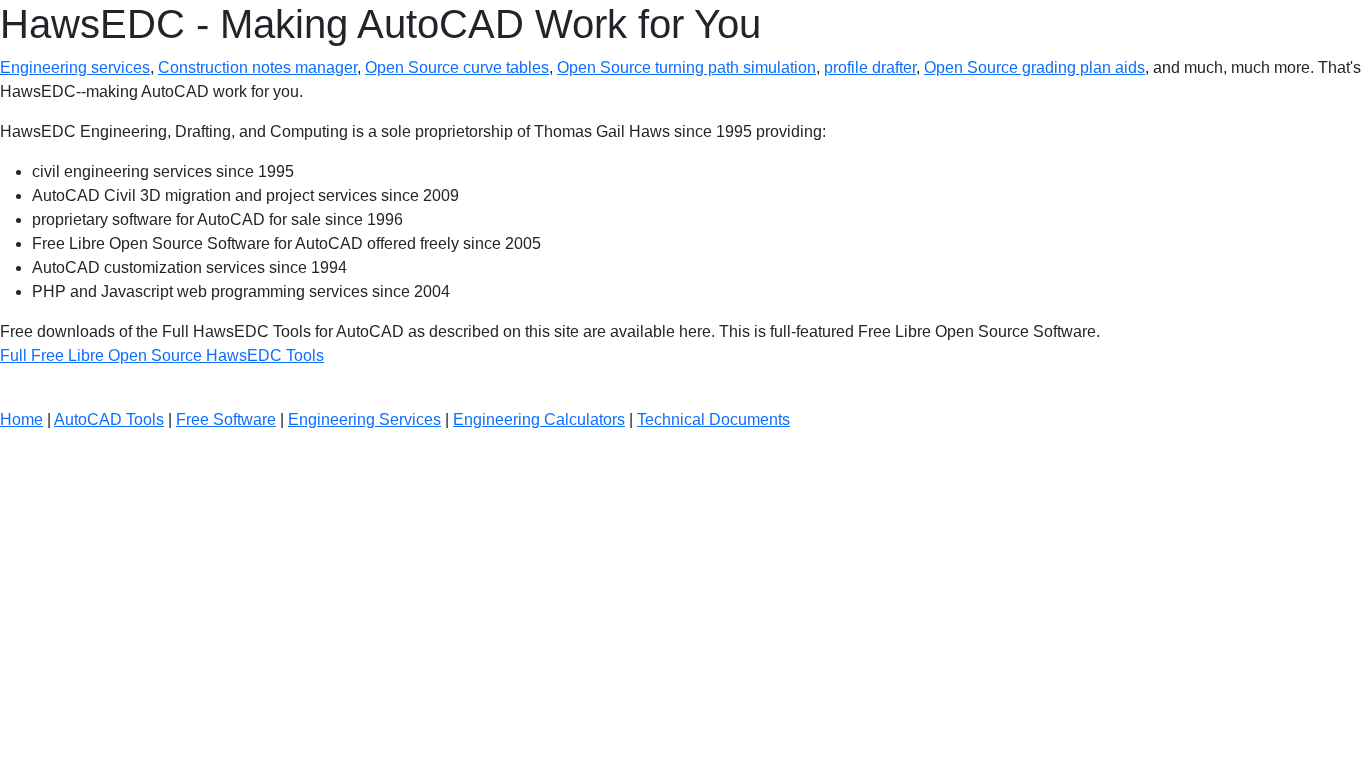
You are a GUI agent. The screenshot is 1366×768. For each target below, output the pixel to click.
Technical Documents (713, 419)
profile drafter (870, 67)
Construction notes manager (257, 67)
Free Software (226, 419)
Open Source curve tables (457, 67)
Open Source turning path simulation (686, 67)
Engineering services (75, 67)
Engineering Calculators (539, 419)
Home (21, 419)
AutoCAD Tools (109, 419)
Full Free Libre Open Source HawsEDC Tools (162, 355)
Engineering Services (364, 419)
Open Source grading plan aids (1034, 67)
